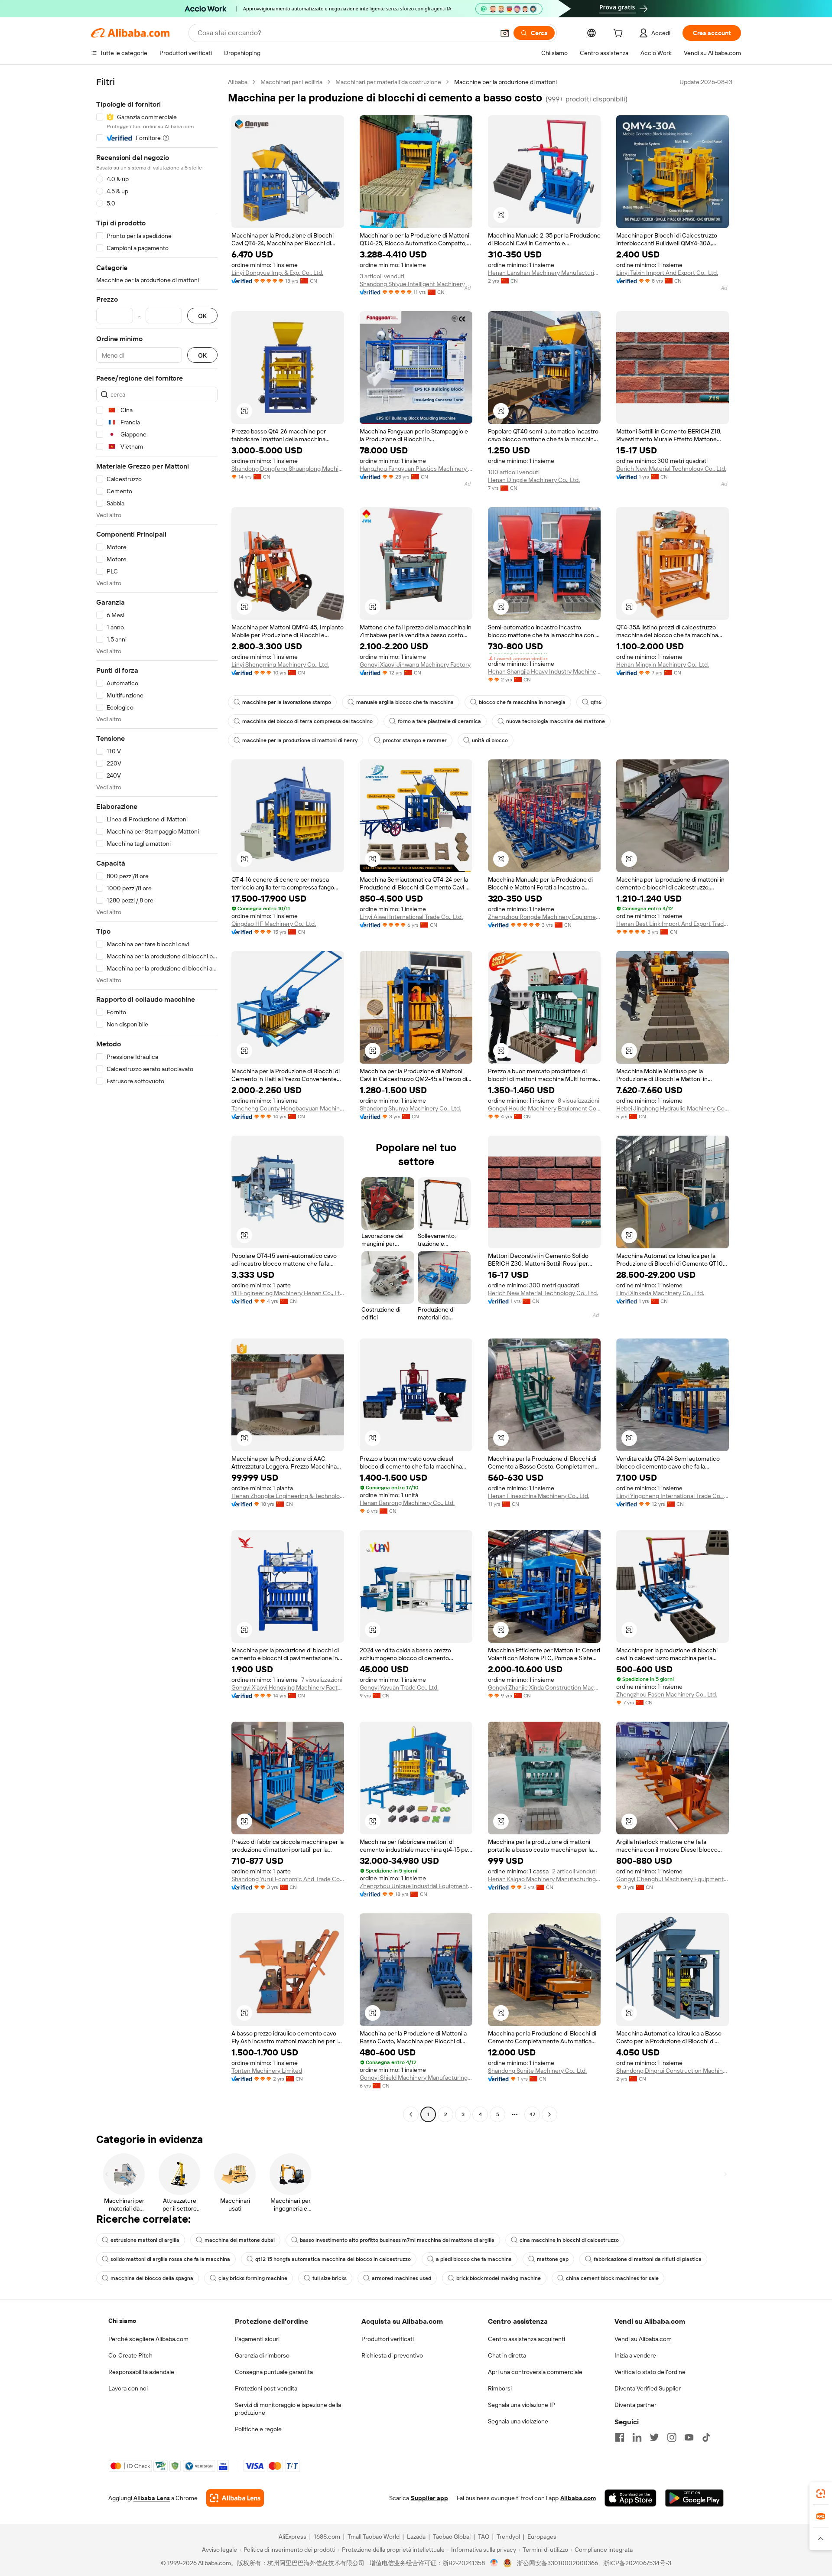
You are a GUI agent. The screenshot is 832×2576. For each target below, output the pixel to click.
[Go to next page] (549, 2114)
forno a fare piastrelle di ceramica (439, 721)
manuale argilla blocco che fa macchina (405, 702)
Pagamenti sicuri (257, 2339)
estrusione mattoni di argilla (145, 2240)
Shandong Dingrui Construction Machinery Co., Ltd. (673, 2071)
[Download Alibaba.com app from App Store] (630, 2498)
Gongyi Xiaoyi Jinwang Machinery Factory (415, 664)
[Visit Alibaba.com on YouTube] (689, 2437)
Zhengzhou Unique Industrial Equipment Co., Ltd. (416, 1886)
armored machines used (401, 2278)
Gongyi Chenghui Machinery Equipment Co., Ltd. (673, 1879)
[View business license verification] (494, 2563)
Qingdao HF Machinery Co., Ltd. (274, 924)
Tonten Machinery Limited (267, 2071)
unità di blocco (490, 740)
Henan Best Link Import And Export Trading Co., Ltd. (673, 924)
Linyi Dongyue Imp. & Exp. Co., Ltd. (277, 273)
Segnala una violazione (518, 2421)
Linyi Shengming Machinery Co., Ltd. (280, 664)
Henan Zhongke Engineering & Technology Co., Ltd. (288, 1496)
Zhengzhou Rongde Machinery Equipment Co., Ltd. (544, 917)
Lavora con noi (128, 2388)
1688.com (327, 2537)
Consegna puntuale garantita (274, 2372)
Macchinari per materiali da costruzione (388, 82)
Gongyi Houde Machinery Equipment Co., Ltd (544, 1108)
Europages (542, 2537)
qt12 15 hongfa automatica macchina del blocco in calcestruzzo (333, 2259)
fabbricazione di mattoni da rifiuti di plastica (648, 2259)
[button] (505, 33)
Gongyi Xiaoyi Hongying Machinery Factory (288, 1687)
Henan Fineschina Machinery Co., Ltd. (539, 1496)
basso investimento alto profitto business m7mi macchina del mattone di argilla (397, 2240)
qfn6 (596, 702)
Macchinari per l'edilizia (291, 82)
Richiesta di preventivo (392, 2355)
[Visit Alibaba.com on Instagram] (672, 2437)
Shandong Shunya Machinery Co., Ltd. (410, 1108)
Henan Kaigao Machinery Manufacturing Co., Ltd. (544, 1879)
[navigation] (157, 1099)
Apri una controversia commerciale (535, 2372)
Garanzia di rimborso (262, 2355)
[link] (821, 2494)
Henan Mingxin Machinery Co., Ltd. (663, 664)
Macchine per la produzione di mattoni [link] (505, 82)
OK (202, 316)
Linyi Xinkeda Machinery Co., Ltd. (660, 1293)
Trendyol (508, 2537)
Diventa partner (635, 2405)
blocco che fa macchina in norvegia (522, 702)
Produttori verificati (388, 2339)
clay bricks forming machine (253, 2278)
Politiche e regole (258, 2429)
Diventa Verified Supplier (648, 2388)
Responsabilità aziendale (141, 2372)
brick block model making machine (499, 2278)
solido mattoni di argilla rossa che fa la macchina (170, 2259)
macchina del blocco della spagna (152, 2278)
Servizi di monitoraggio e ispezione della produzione (288, 2409)
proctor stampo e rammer (415, 740)
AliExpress (292, 2537)
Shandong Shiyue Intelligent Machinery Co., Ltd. (416, 284)
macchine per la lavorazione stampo (287, 702)
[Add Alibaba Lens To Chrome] (235, 2498)
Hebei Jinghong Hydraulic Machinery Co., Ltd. (673, 1108)
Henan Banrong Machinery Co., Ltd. (407, 1503)
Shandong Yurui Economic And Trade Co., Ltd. (288, 1879)
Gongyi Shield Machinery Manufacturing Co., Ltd (416, 2078)
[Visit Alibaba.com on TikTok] (706, 2437)
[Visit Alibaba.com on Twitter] (654, 2437)
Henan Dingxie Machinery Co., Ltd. (534, 480)
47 (532, 2114)
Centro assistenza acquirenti (526, 2339)
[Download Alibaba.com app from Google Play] (694, 2498)
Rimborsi (500, 2388)
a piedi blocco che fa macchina (474, 2259)
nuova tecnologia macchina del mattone (556, 721)
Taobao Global (452, 2537)
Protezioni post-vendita (266, 2388)
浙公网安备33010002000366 (557, 2563)
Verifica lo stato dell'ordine (650, 2372)
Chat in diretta (507, 2355)
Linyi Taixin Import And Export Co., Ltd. (667, 273)
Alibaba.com (578, 2498)
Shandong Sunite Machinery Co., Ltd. (537, 2071)
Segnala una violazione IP (522, 2405)
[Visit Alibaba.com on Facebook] (620, 2437)
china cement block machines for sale (612, 2278)
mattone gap (553, 2259)
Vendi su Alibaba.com (643, 2339)
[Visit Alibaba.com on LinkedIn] (637, 2437)
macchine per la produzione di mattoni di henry (300, 740)
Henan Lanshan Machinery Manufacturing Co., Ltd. (544, 273)
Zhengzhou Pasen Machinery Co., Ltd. (667, 1694)
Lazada (416, 2537)
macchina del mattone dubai (240, 2240)
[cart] (620, 34)
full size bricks (330, 2278)
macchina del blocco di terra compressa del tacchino (307, 721)
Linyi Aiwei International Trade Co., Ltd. (411, 917)
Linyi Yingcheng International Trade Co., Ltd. (673, 1496)
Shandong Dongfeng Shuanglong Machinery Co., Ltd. (288, 469)
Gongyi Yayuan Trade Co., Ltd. (399, 1687)
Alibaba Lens (152, 2498)
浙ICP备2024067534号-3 (637, 2563)
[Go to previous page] (411, 2114)
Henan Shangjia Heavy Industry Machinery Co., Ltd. (544, 671)
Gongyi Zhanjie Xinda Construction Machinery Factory (544, 1687)
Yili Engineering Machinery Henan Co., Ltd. (288, 1293)
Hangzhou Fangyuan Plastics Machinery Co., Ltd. (416, 469)
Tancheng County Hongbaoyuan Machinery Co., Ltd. (288, 1108)
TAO (484, 2537)
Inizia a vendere (635, 2355)
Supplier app (429, 2498)
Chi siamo (122, 2321)
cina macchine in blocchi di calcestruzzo (569, 2240)
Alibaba (238, 82)
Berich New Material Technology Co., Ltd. (671, 469)
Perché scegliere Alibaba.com (148, 2339)
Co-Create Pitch (130, 2355)
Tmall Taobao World (374, 2537)
